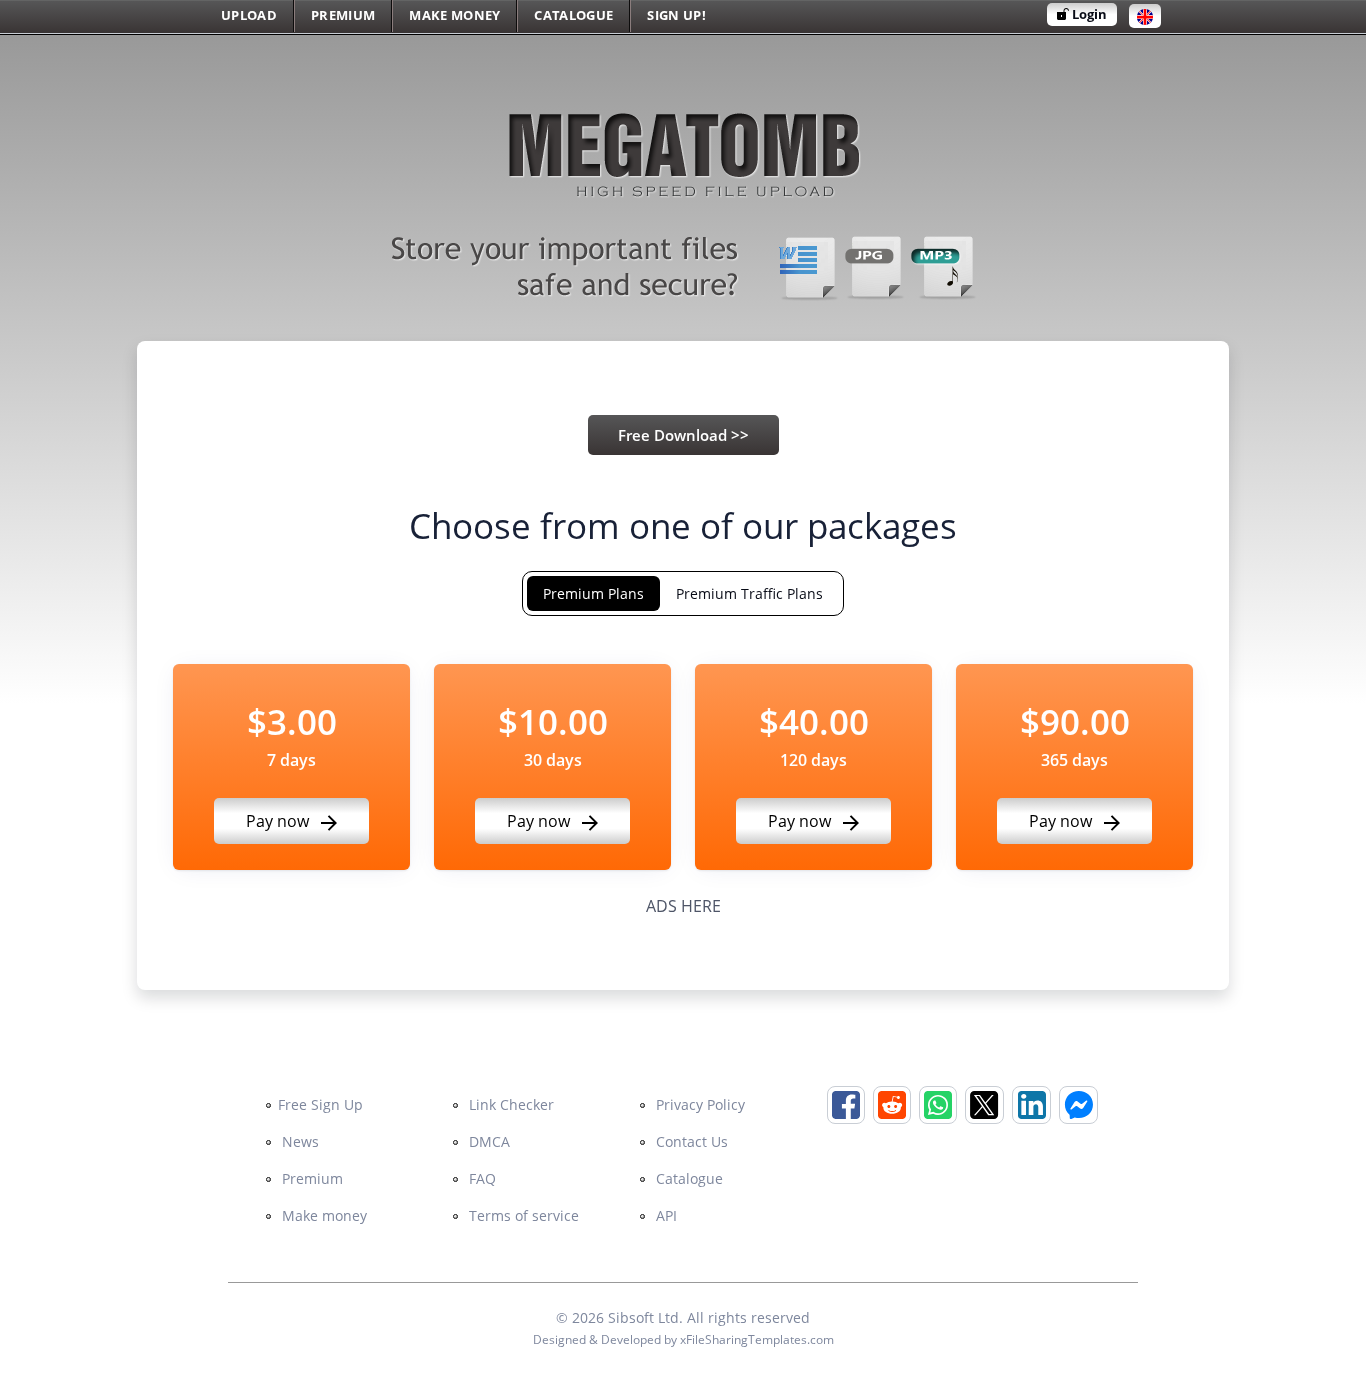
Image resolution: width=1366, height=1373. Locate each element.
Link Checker (509, 1104)
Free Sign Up (320, 1104)
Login (1088, 14)
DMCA (487, 1141)
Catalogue (687, 1178)
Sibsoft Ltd (643, 1317)
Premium (310, 1178)
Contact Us (690, 1141)
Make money (322, 1215)
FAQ (480, 1178)
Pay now (279, 821)
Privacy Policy (698, 1104)
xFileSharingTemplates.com (757, 1339)
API (664, 1215)
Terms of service (522, 1215)
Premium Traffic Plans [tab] (749, 593)
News (298, 1141)
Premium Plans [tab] (593, 593)
